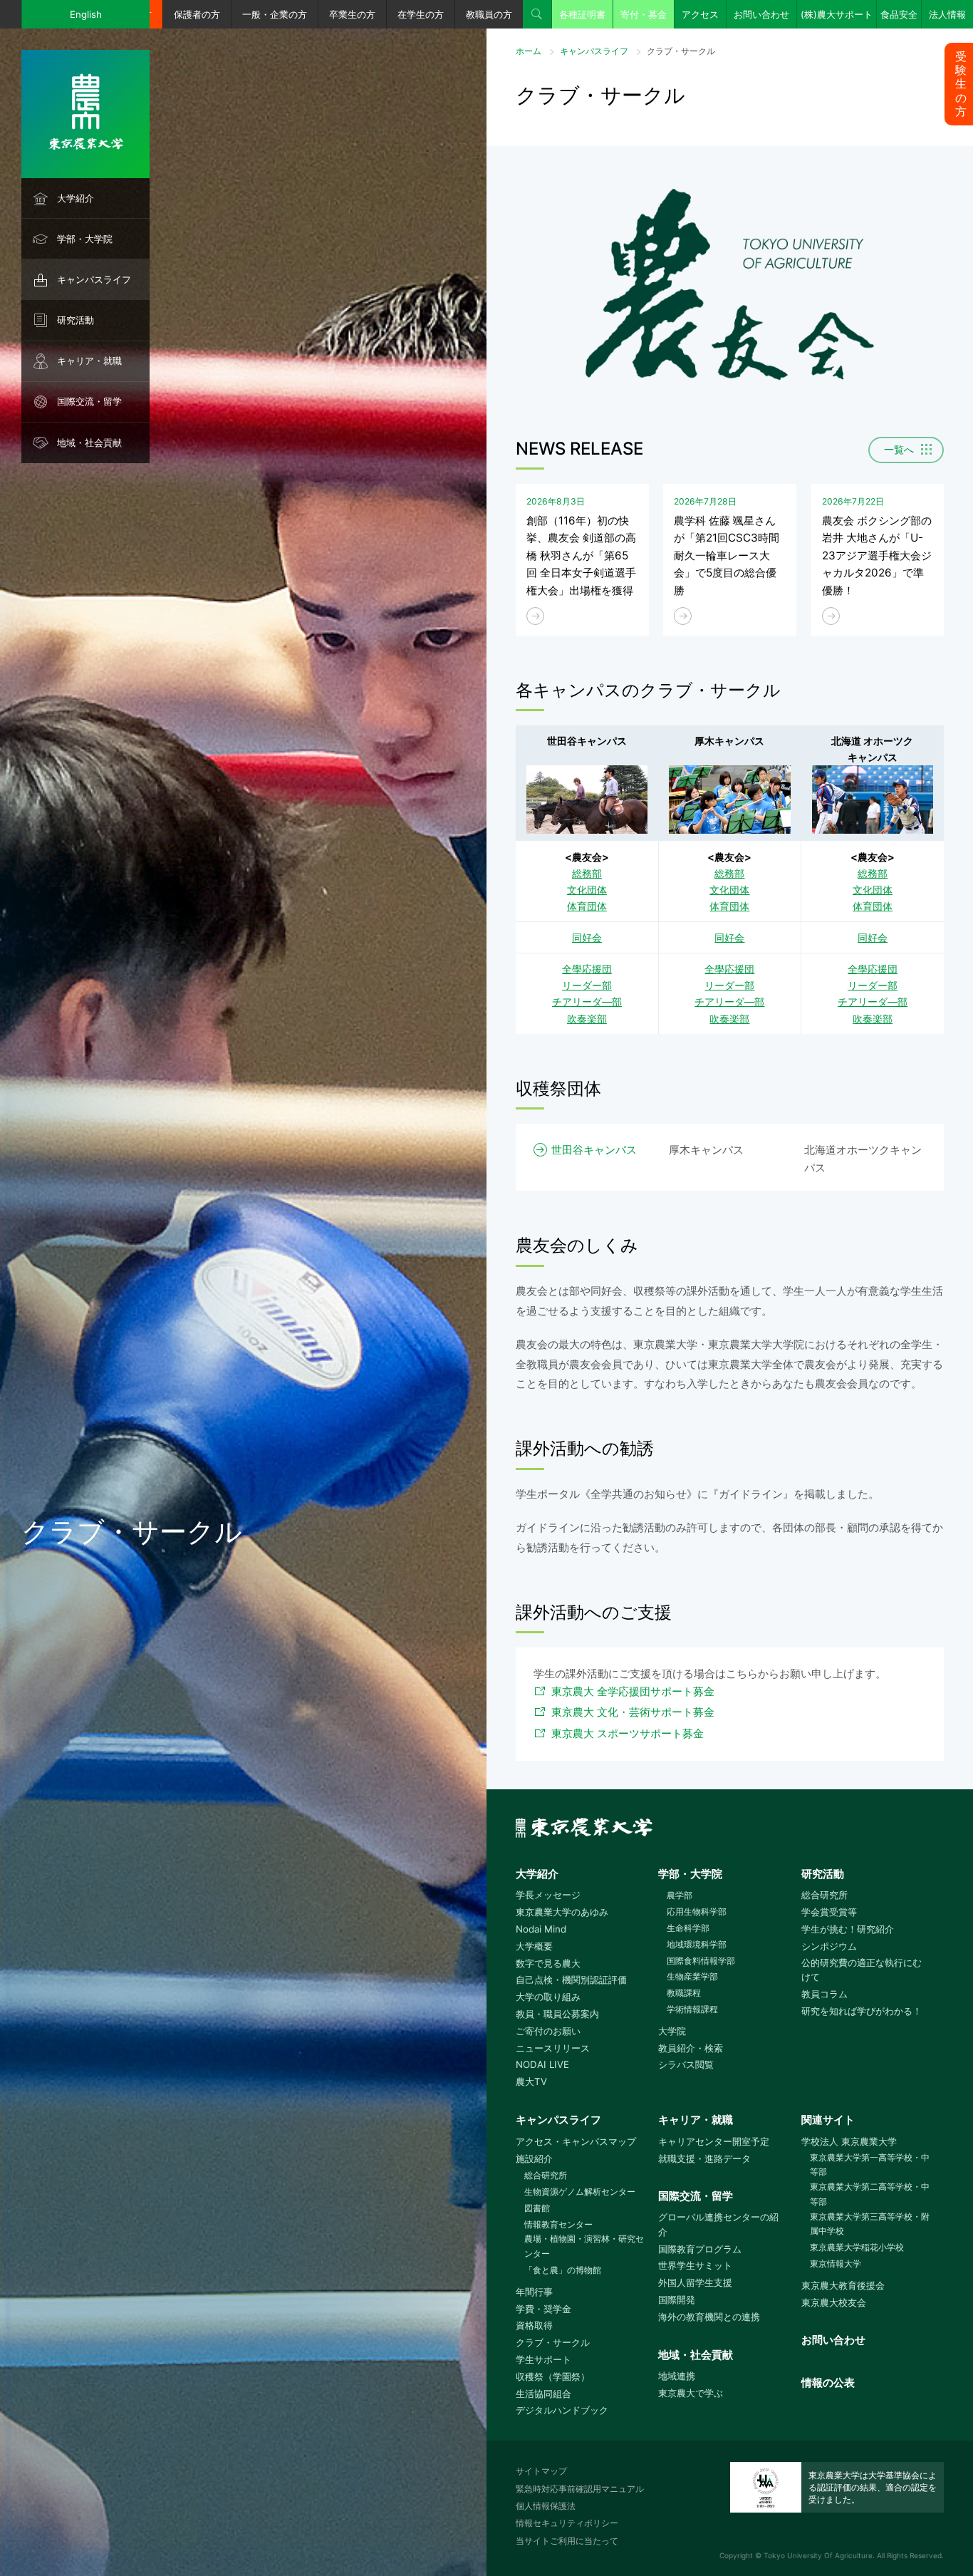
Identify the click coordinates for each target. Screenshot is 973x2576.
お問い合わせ (761, 14)
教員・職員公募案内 (557, 2014)
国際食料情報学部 (701, 1961)
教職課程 (684, 1993)
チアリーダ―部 (587, 1002)
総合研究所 (824, 1895)
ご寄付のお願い (548, 2031)
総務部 (587, 873)
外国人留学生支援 (695, 2282)
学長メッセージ (548, 1895)
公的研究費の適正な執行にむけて (862, 1970)
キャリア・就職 (89, 361)
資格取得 (534, 2325)
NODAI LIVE (542, 2064)
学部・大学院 (85, 239)
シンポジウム (829, 1946)
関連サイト (828, 2120)
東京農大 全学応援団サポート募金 (633, 1691)
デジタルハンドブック (562, 2410)
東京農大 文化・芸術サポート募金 (633, 1712)
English (86, 14)
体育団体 (587, 906)
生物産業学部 (692, 1976)
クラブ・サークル (553, 2342)
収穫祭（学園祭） (553, 2376)
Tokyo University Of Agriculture (818, 2555)
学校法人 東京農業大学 (849, 2141)
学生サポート (543, 2359)
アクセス (700, 14)
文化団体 (587, 890)
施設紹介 (534, 2158)
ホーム (529, 51)
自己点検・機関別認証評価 (571, 1980)
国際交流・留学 (89, 401)
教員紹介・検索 (691, 2048)
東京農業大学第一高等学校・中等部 (870, 2165)
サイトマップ (541, 2471)
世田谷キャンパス (594, 1150)
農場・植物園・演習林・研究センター (584, 2246)
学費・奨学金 (543, 2309)
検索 (537, 14)
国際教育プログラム (700, 2249)
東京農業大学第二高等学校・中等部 (870, 2194)
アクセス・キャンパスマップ (576, 2141)
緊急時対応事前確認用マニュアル (580, 2489)
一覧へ (899, 450)
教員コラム (824, 1994)
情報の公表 (828, 2383)
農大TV (531, 2081)
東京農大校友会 (834, 2302)
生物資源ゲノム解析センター (580, 2192)
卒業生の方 (352, 14)
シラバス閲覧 (686, 2064)
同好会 (587, 937)
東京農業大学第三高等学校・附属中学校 (870, 2224)
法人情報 (947, 14)
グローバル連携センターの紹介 (718, 2224)
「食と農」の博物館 (563, 2270)
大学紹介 (76, 198)
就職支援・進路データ (704, 2158)
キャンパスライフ (94, 279)
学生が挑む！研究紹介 (848, 1929)
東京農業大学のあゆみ (562, 1912)
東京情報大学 (836, 2264)
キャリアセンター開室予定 (714, 2141)
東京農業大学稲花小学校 (857, 2247)
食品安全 (899, 14)
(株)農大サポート (837, 14)
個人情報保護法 (546, 2506)
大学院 (672, 2031)
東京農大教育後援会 (843, 2285)
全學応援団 (587, 969)
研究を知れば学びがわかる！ (862, 2011)
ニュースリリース (553, 2048)
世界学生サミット (695, 2265)
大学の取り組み (548, 1997)
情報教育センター (558, 2224)
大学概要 (534, 1946)
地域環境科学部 (697, 1944)
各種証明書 (582, 14)
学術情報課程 (692, 2009)
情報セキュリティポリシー (567, 2523)
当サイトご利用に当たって (567, 2541)
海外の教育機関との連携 (709, 2317)
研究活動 (76, 320)
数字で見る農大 (548, 1963)
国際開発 (677, 2300)
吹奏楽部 (587, 1019)
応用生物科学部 (697, 1912)
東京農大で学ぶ (691, 2393)
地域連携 (677, 2376)
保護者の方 (197, 14)
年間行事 (534, 2292)
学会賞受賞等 (829, 1912)
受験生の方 (961, 84)
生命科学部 (688, 1928)
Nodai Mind (541, 1929)
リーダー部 (587, 985)
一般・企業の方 (275, 14)
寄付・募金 (644, 14)
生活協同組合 (543, 2394)
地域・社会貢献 (89, 443)
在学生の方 (421, 14)
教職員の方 (489, 14)
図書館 (537, 2208)
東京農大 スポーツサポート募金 (628, 1733)
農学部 (680, 1895)
